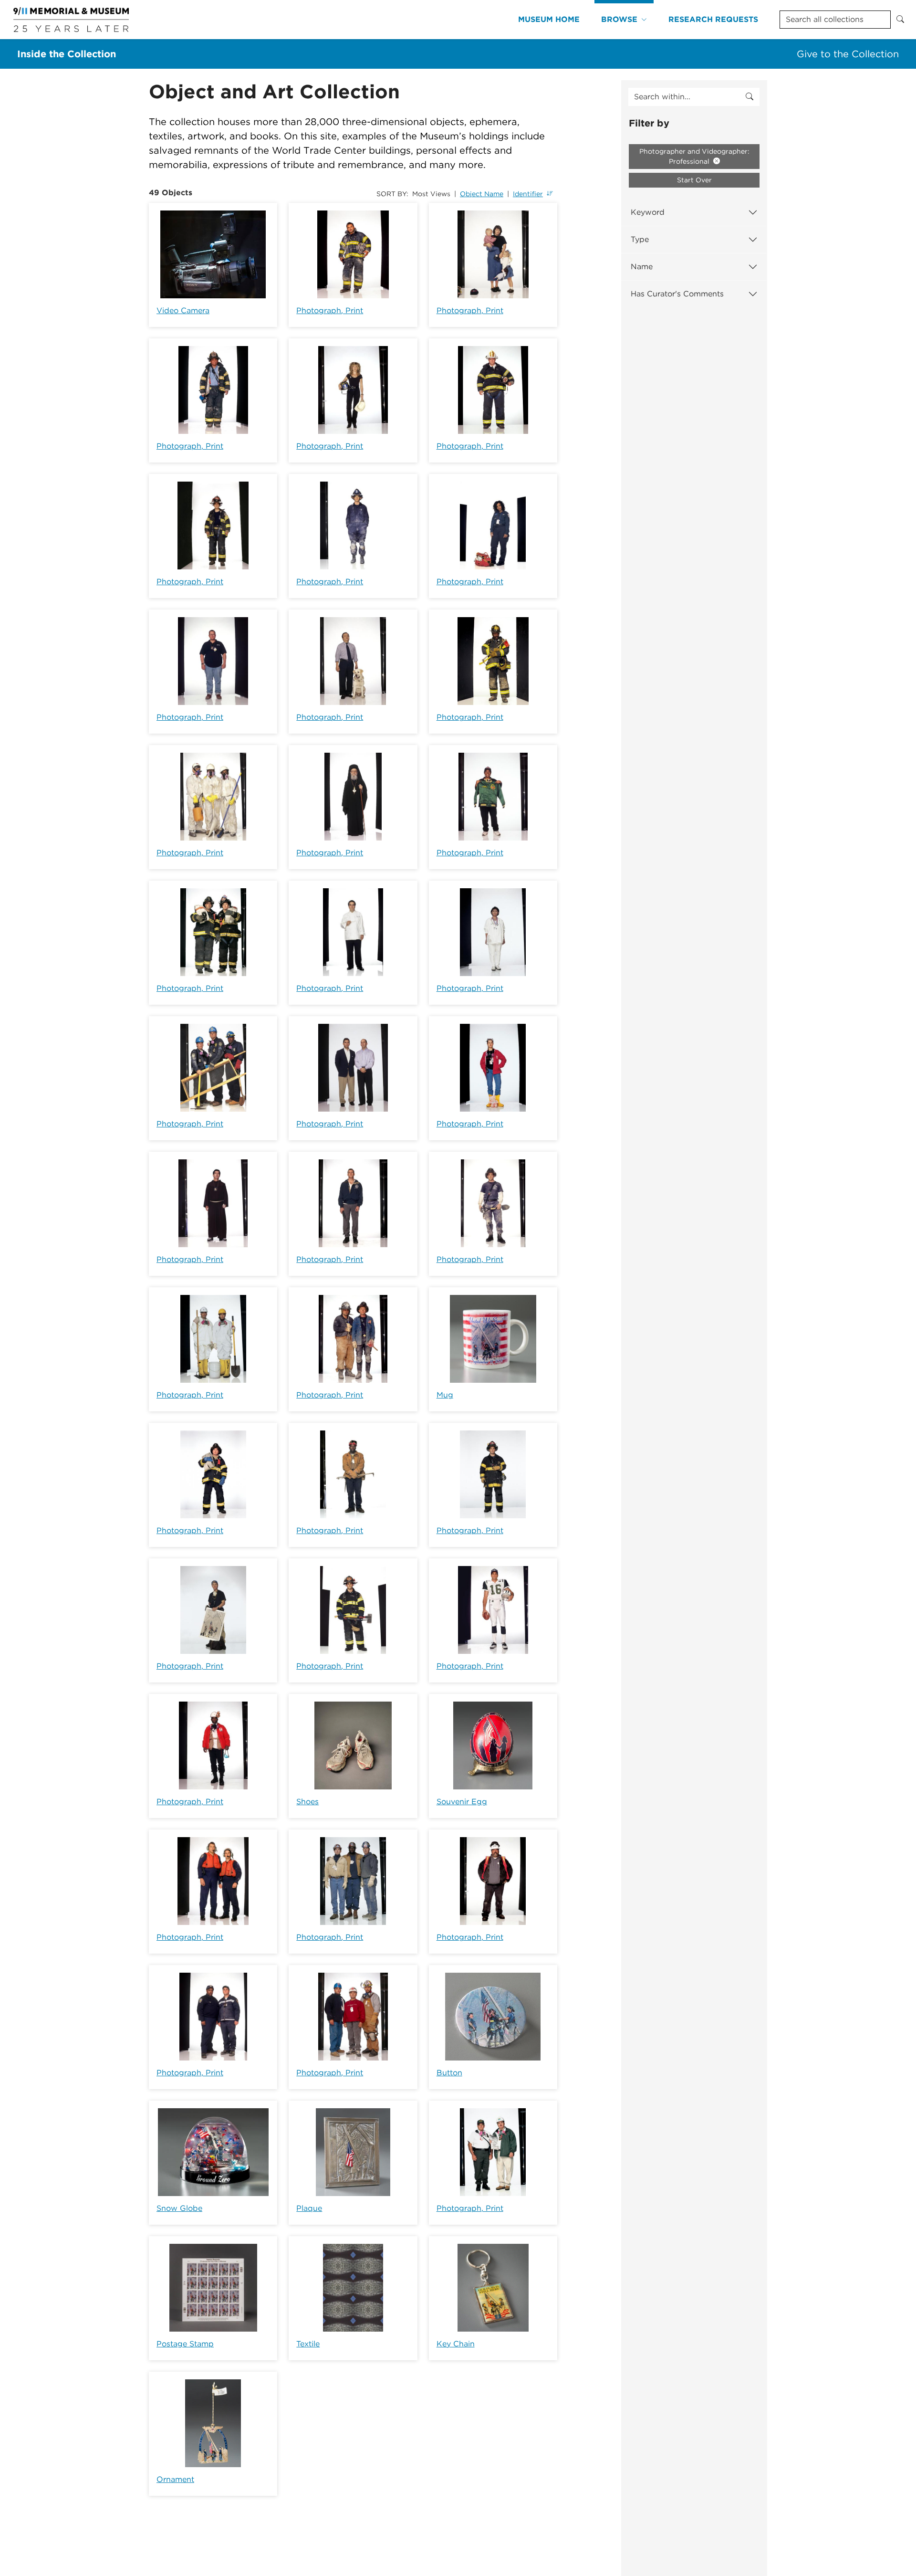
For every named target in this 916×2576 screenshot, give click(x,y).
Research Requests (713, 19)
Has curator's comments (677, 294)
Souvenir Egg (462, 1802)
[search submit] (749, 97)
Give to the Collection (848, 54)
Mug (445, 1395)
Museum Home (549, 19)
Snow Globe (179, 2208)
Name (642, 267)
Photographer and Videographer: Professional (694, 156)
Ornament (175, 2479)
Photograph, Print (330, 310)
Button (449, 2073)
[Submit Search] (900, 20)
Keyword (648, 212)
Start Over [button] (694, 180)
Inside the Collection (67, 54)
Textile (308, 2344)
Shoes (307, 1802)
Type (640, 239)
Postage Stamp (185, 2344)
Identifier (528, 194)
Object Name (482, 194)
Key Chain (456, 2344)
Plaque (309, 2208)
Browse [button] (619, 19)
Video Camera (183, 310)
